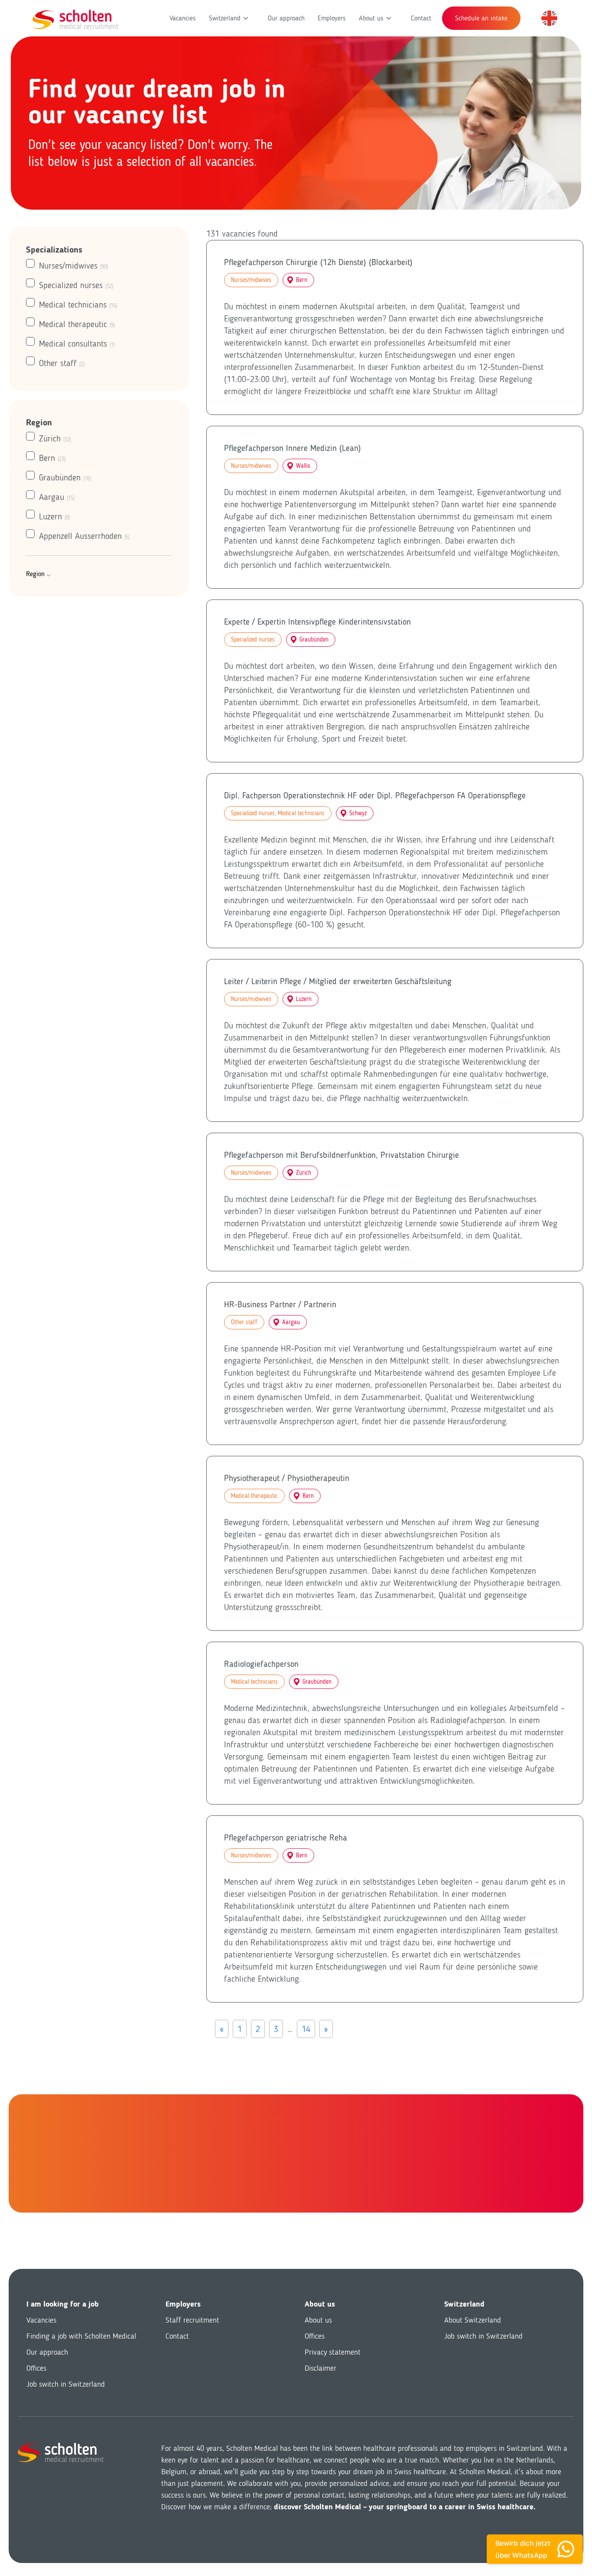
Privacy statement (333, 2352)
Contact (421, 18)
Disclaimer (320, 2368)
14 (306, 2029)
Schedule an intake (481, 18)
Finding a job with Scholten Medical (81, 2336)
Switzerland (225, 18)
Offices (36, 2368)
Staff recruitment (192, 2320)
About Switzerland (473, 2320)
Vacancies (183, 18)
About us (371, 18)
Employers (332, 18)
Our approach (286, 18)
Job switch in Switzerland (66, 2384)
